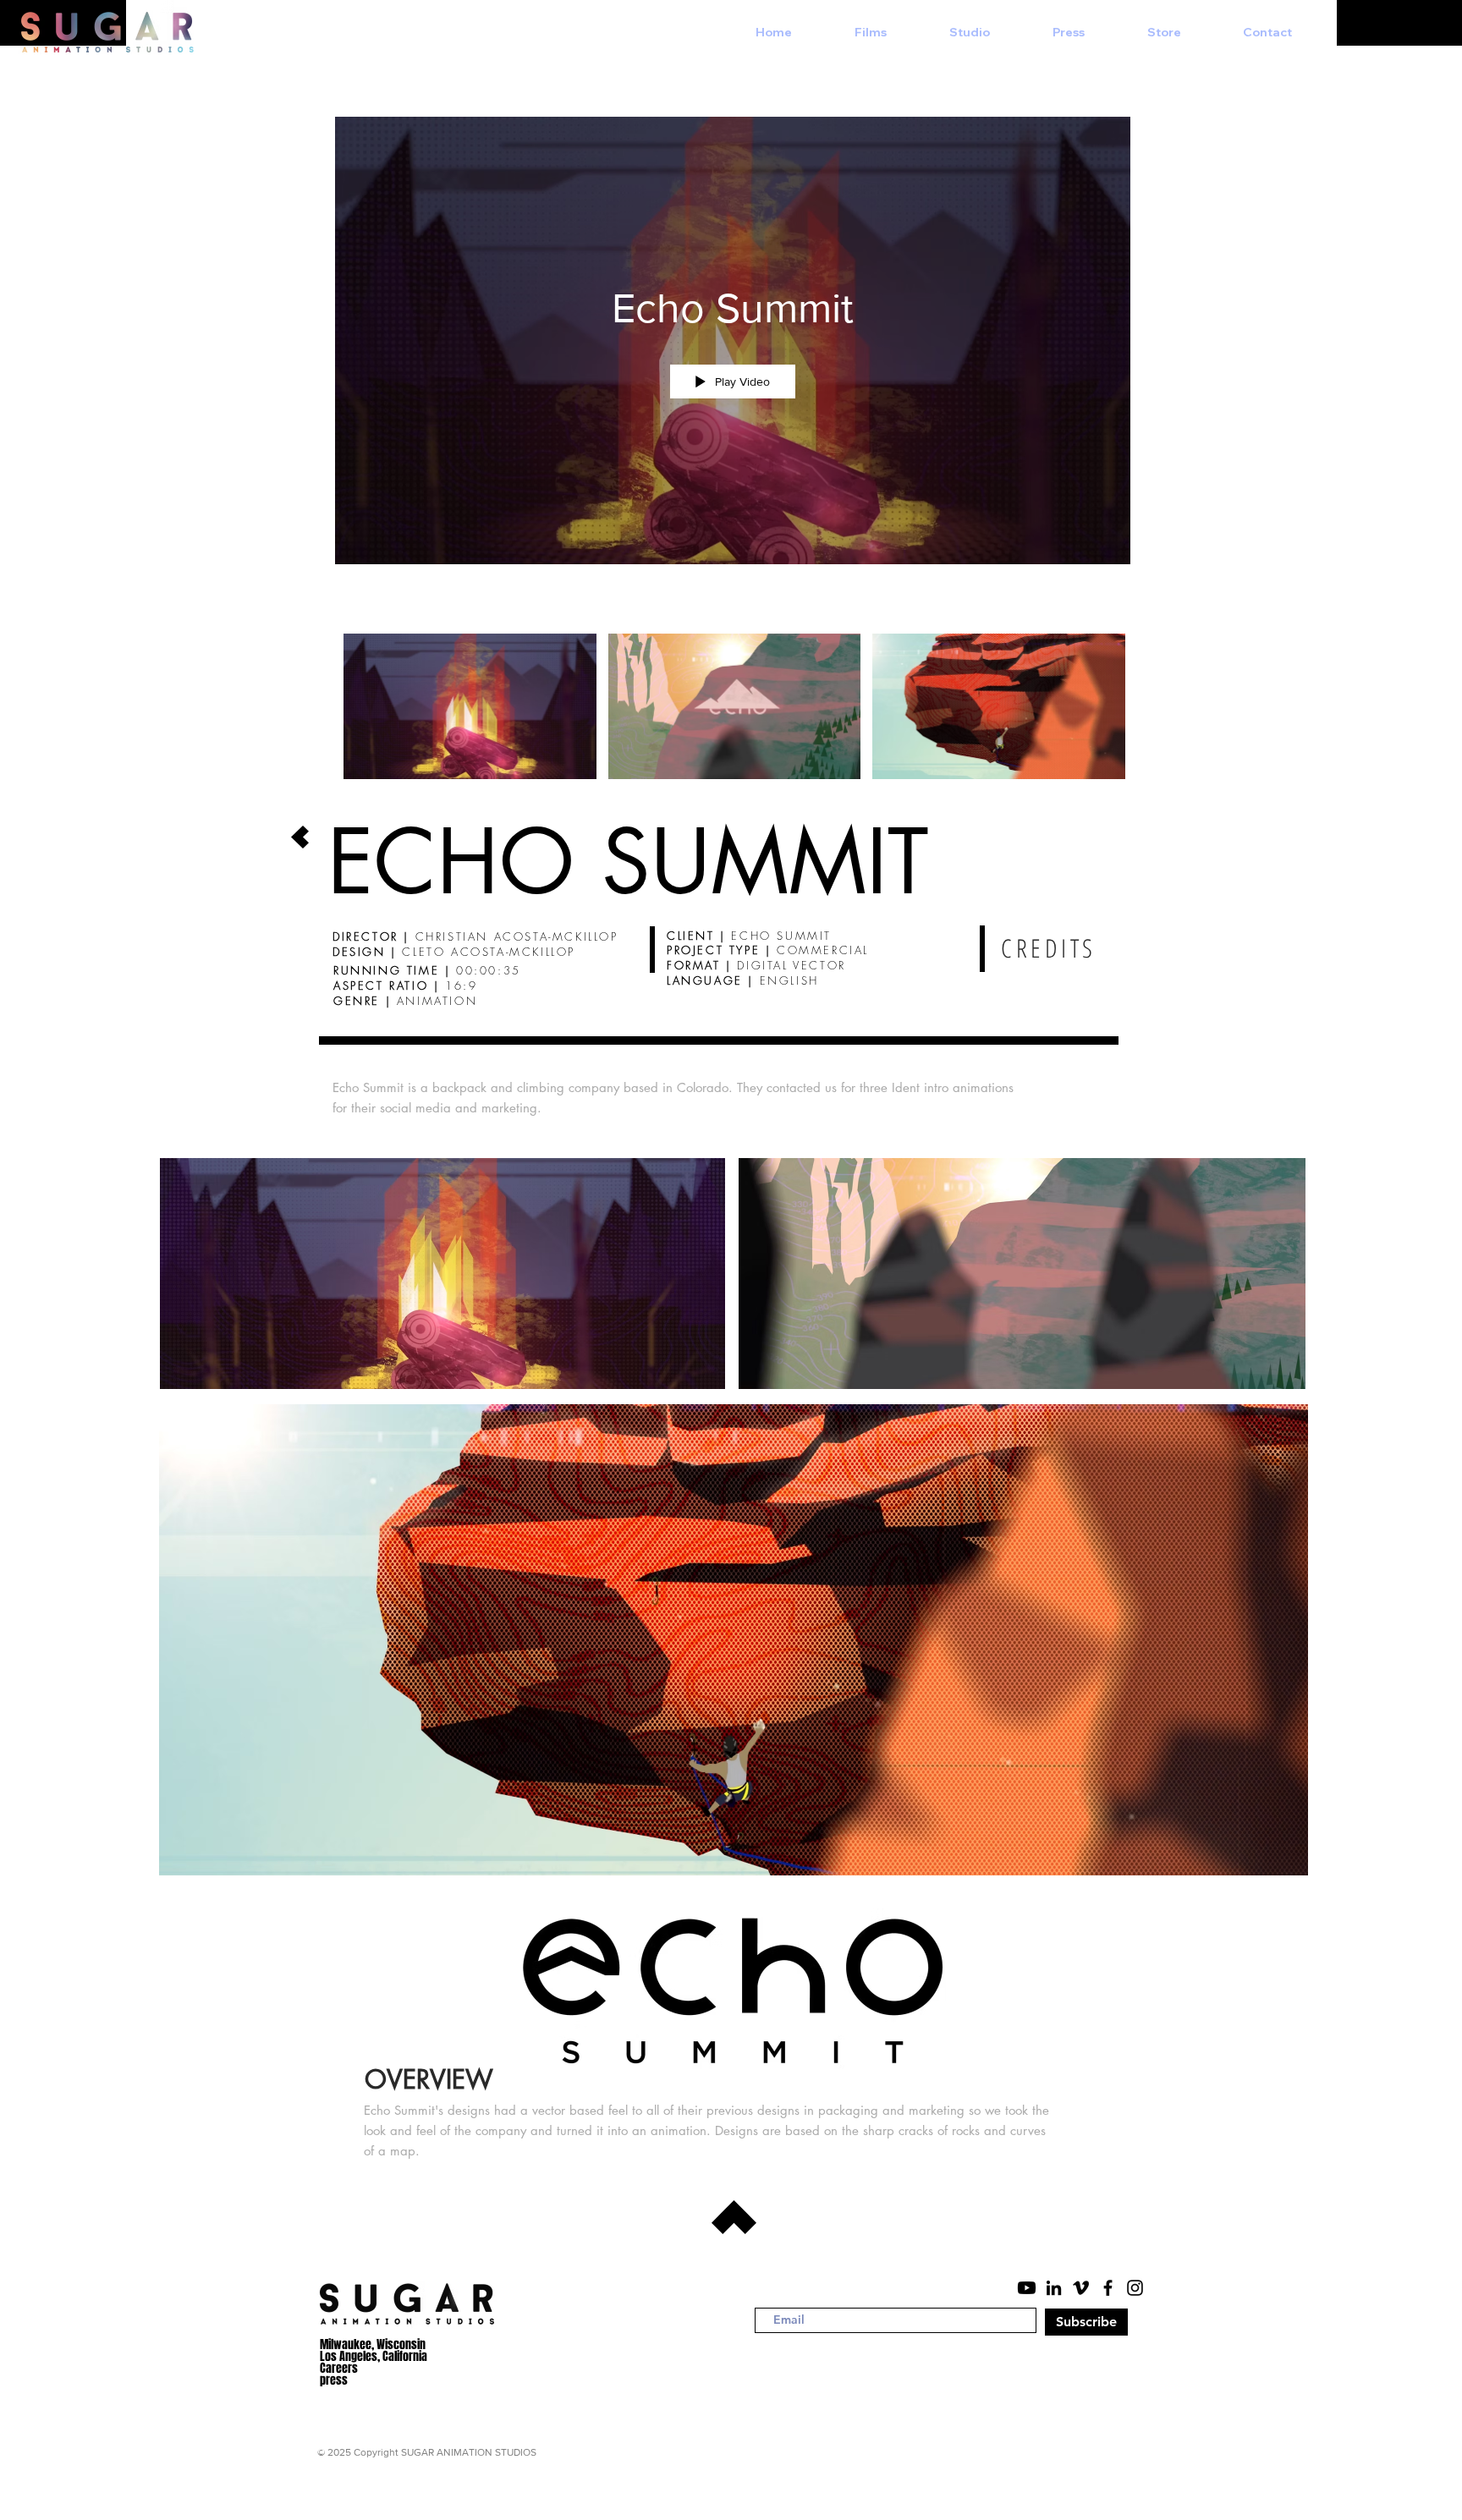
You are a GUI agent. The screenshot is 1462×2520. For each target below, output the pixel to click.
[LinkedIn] (1054, 2288)
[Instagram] (1135, 2288)
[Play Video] (470, 707)
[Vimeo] (1081, 2288)
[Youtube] (1027, 2288)
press (334, 2380)
